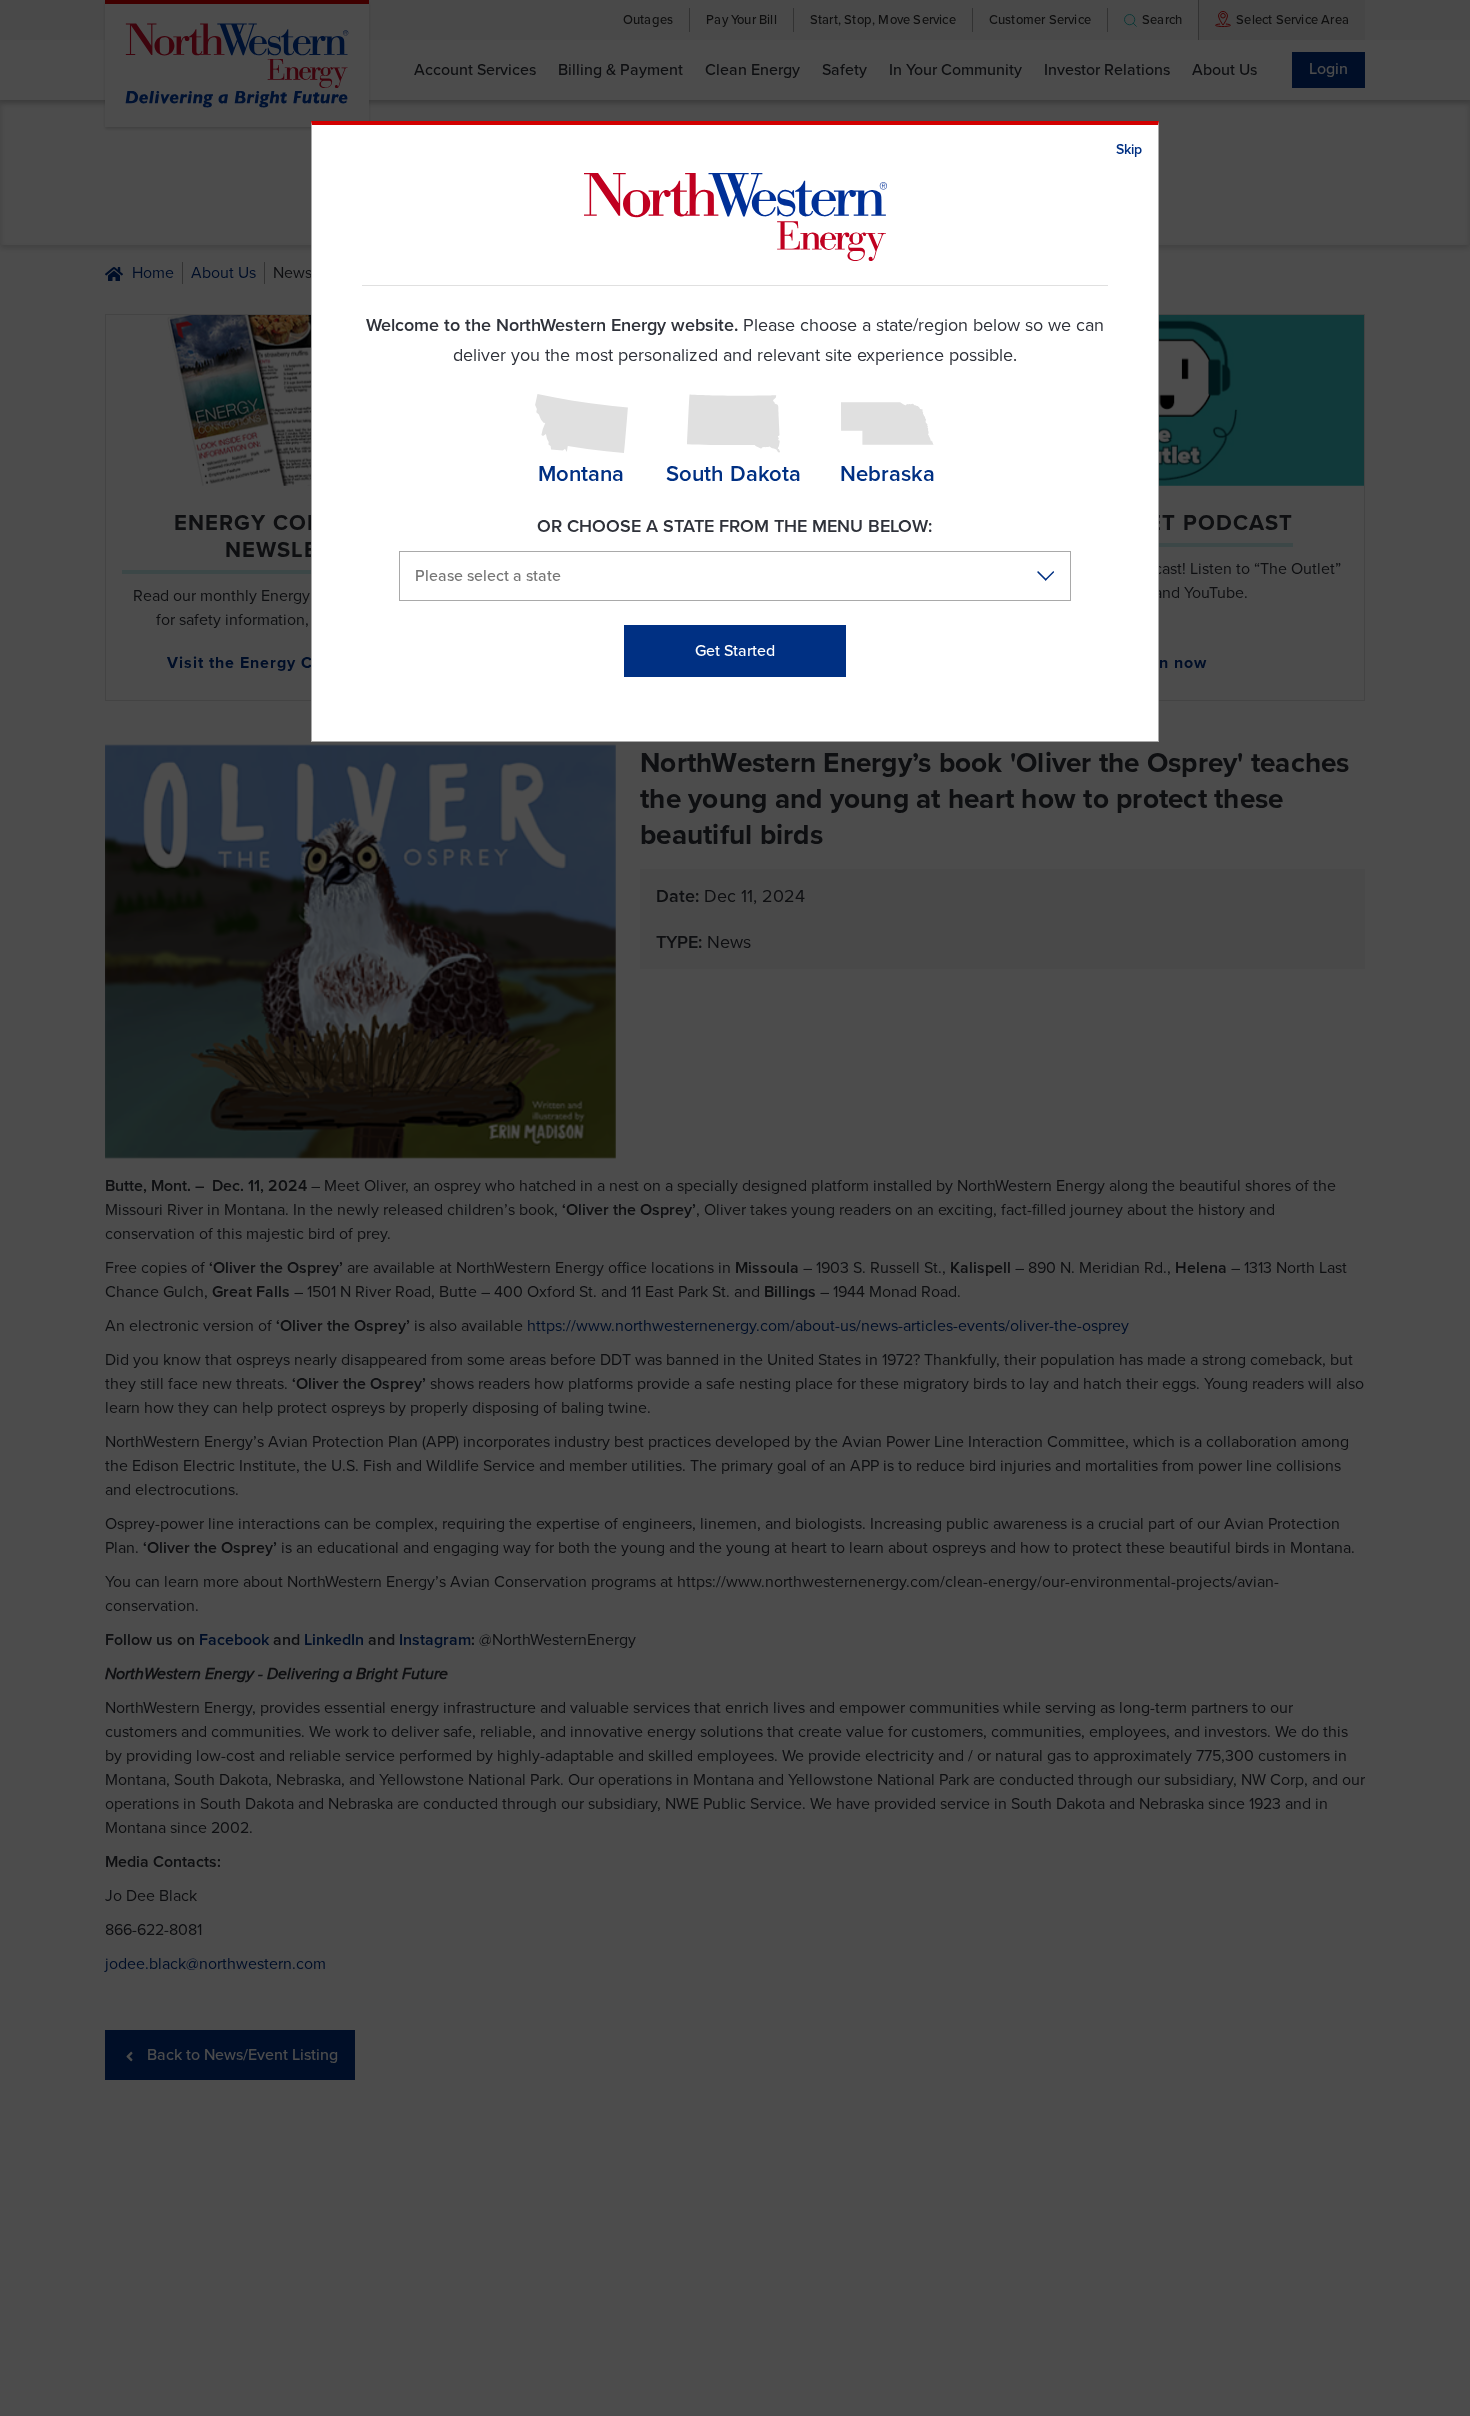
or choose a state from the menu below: (734, 526)
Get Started (735, 651)
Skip (1129, 149)
